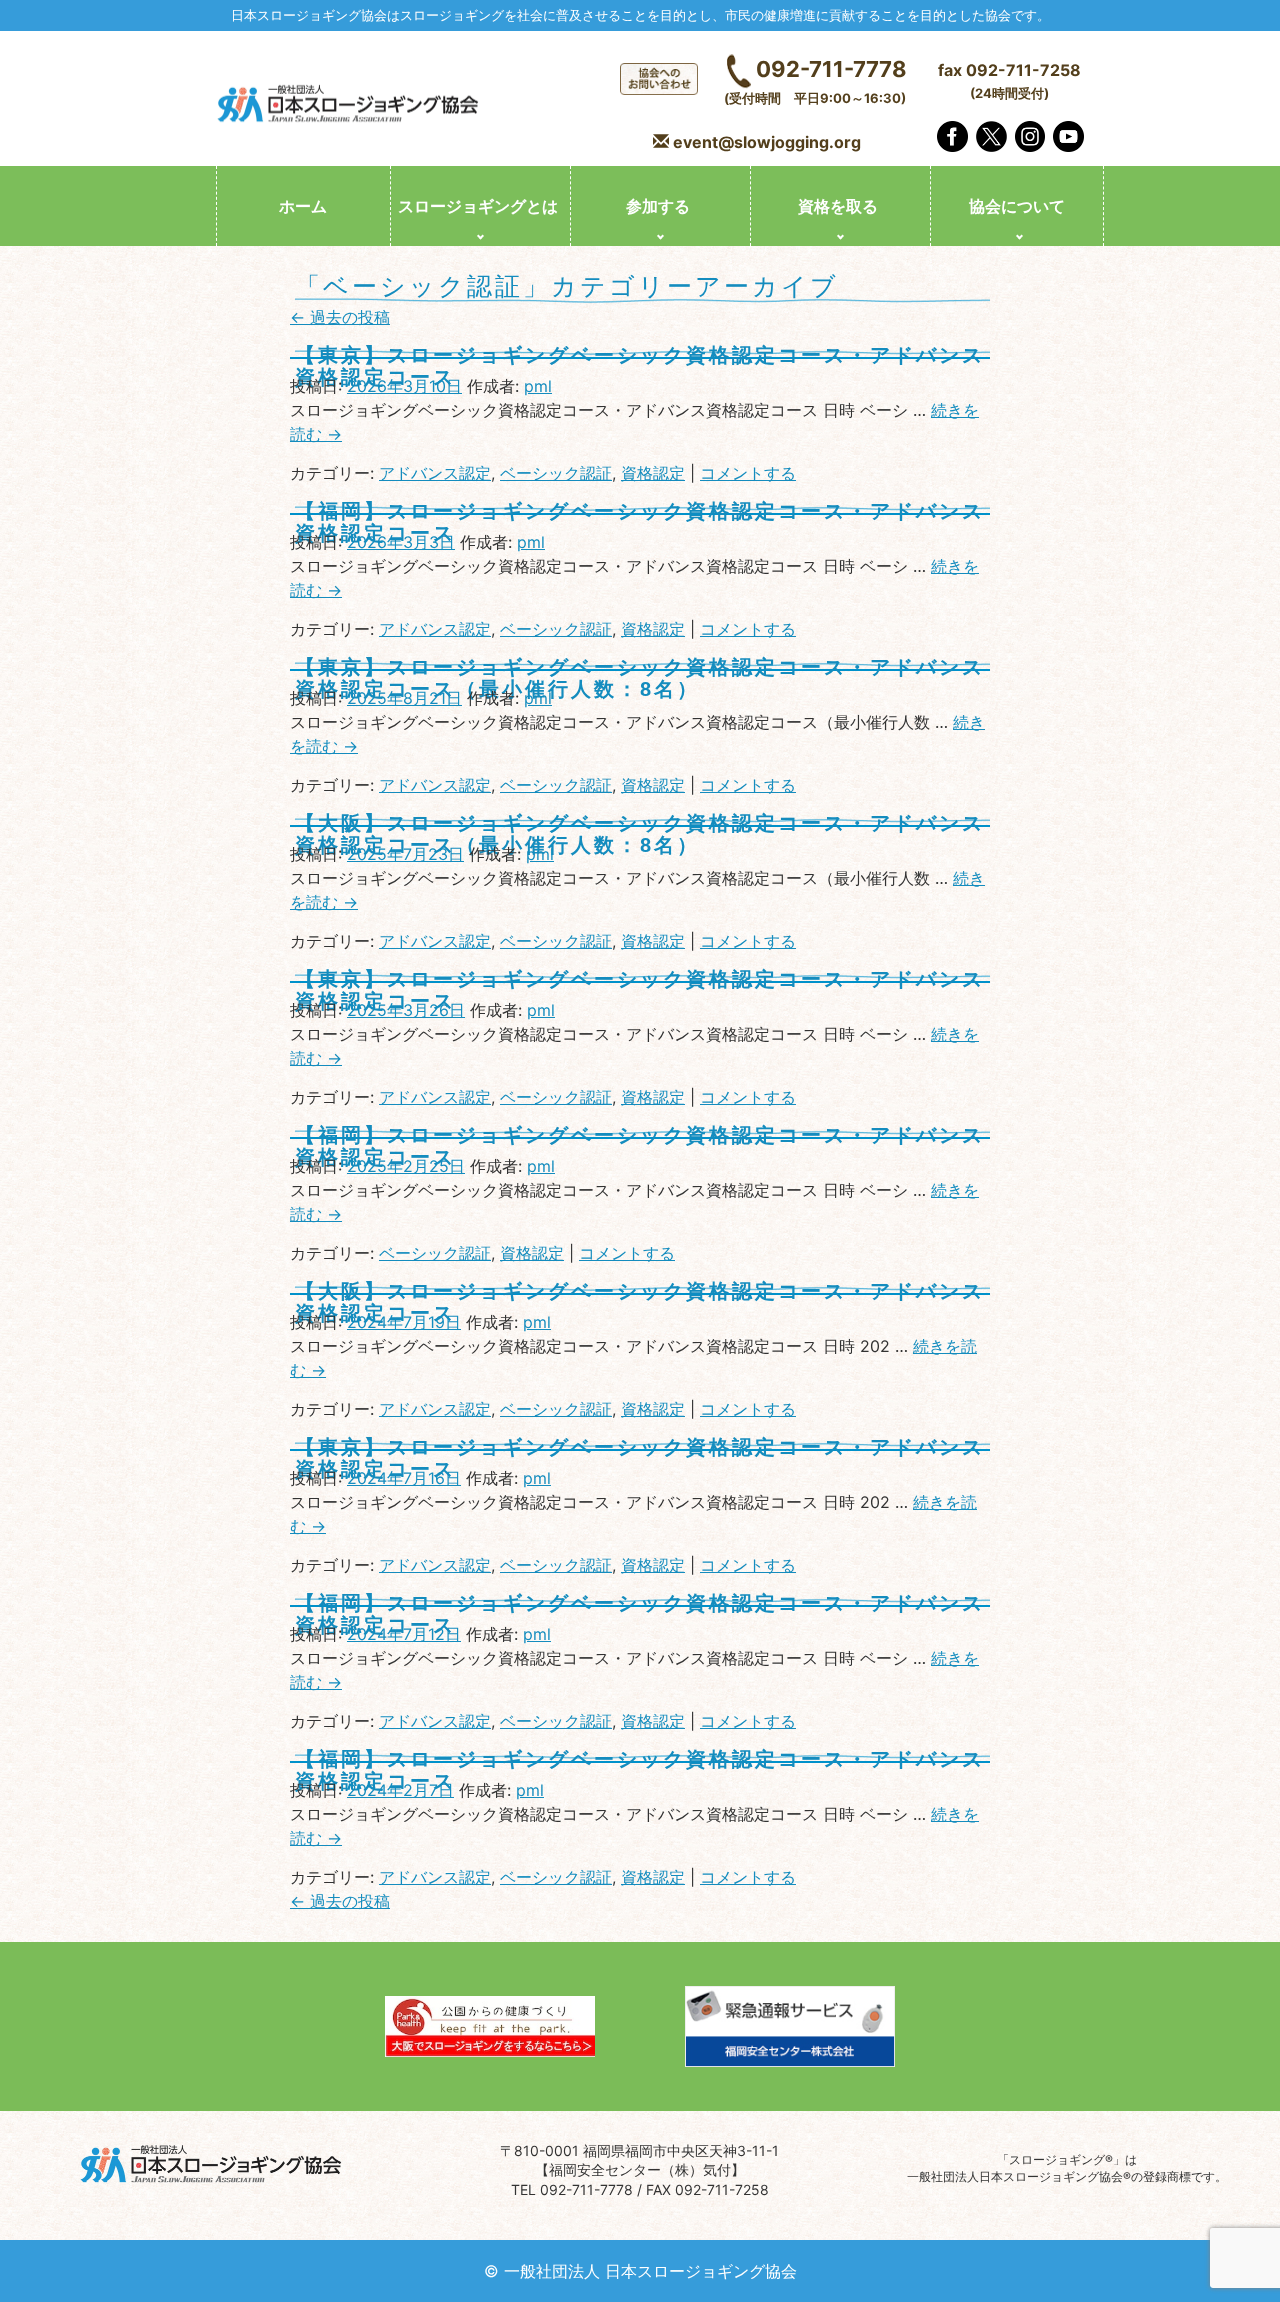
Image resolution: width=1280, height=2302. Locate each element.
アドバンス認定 (435, 473)
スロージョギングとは (478, 206)
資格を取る (838, 206)
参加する (658, 206)
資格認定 (653, 473)
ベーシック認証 (556, 473)
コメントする (748, 473)
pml (538, 386)
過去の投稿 (340, 317)
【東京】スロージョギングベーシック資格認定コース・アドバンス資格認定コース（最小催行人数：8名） (640, 678)
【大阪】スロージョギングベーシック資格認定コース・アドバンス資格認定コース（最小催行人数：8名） (640, 834)
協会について (1017, 206)
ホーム (303, 206)
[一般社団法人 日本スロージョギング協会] (350, 106)
